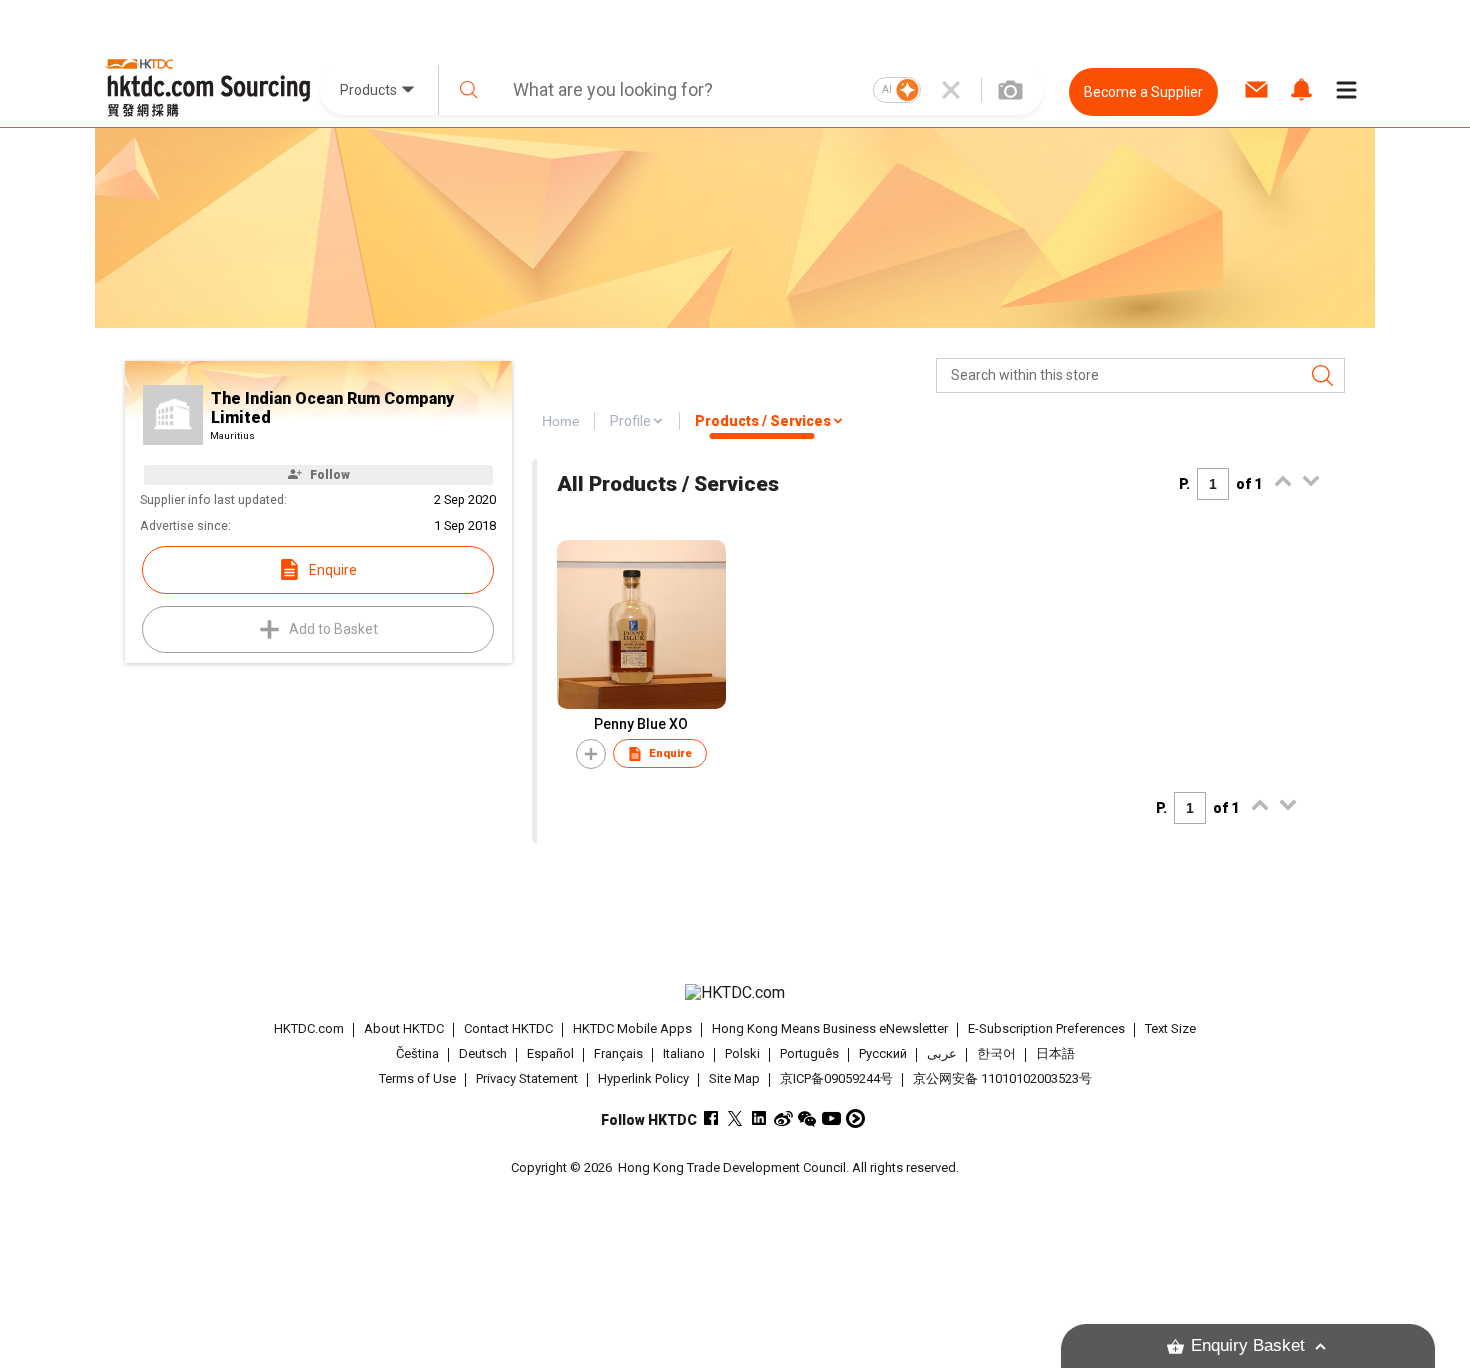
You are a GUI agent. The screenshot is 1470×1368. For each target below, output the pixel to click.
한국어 (996, 1053)
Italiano (684, 1053)
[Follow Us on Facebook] (711, 1118)
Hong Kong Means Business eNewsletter (830, 1028)
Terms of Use (417, 1078)
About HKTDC (404, 1028)
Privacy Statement (527, 1078)
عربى (942, 1053)
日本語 (1055, 1053)
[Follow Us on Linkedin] (759, 1118)
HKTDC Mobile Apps (632, 1028)
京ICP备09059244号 (836, 1078)
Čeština (417, 1053)
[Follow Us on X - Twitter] (735, 1118)
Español (550, 1053)
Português (809, 1053)
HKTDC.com (309, 1028)
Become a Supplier (1143, 92)
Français (618, 1053)
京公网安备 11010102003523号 (1002, 1078)
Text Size (1170, 1028)
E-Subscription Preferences (1046, 1028)
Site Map (734, 1078)
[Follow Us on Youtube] (831, 1118)
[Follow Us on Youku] (855, 1118)
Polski (742, 1053)
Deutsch (483, 1053)
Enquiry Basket (1248, 1345)
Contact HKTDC (508, 1028)
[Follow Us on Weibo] (783, 1118)
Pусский (883, 1053)
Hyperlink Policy (643, 1078)
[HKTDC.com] (735, 993)
